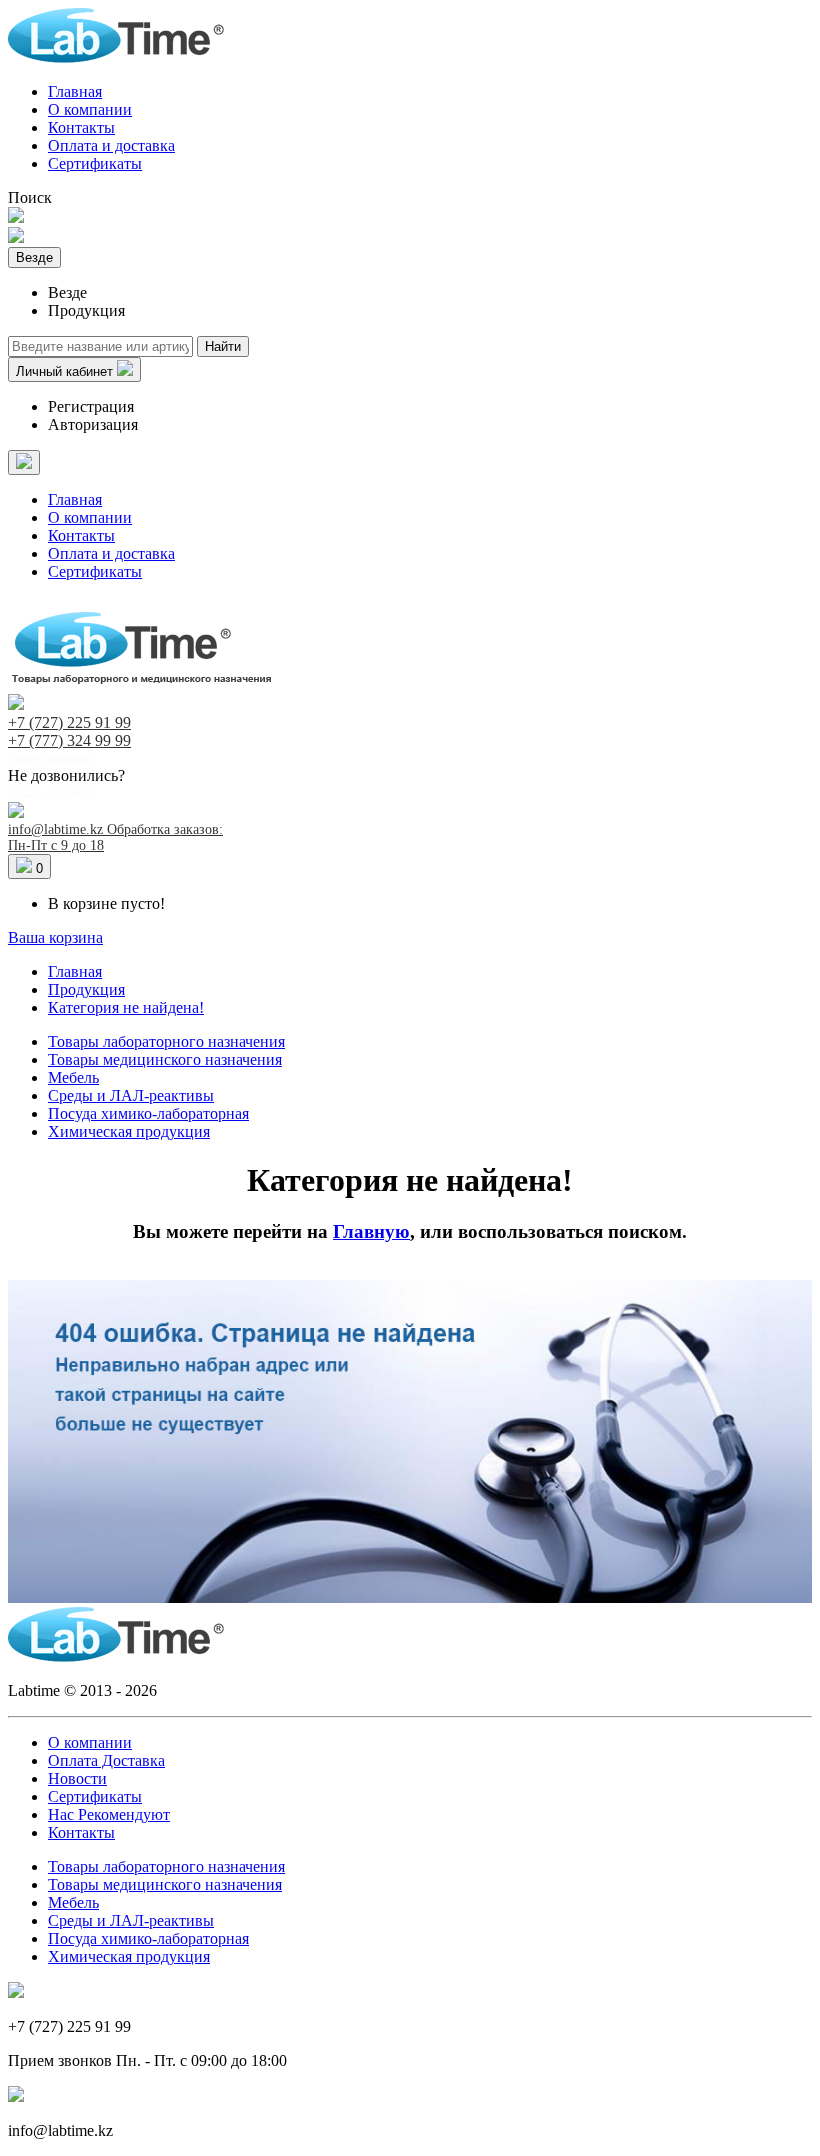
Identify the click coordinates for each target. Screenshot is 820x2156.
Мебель (73, 1077)
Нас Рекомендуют (109, 1814)
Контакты (81, 127)
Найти (223, 346)
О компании (90, 109)
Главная (75, 91)
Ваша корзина (55, 937)
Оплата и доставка (111, 145)
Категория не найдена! (126, 1007)
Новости (77, 1778)
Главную (371, 1231)
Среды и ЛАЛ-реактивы (131, 1095)
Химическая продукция (129, 1131)
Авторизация (93, 424)
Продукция (86, 989)
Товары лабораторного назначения (166, 1041)
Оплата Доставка (106, 1760)
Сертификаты (95, 163)
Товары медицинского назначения (165, 1059)
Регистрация (91, 406)
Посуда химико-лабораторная (148, 1113)
